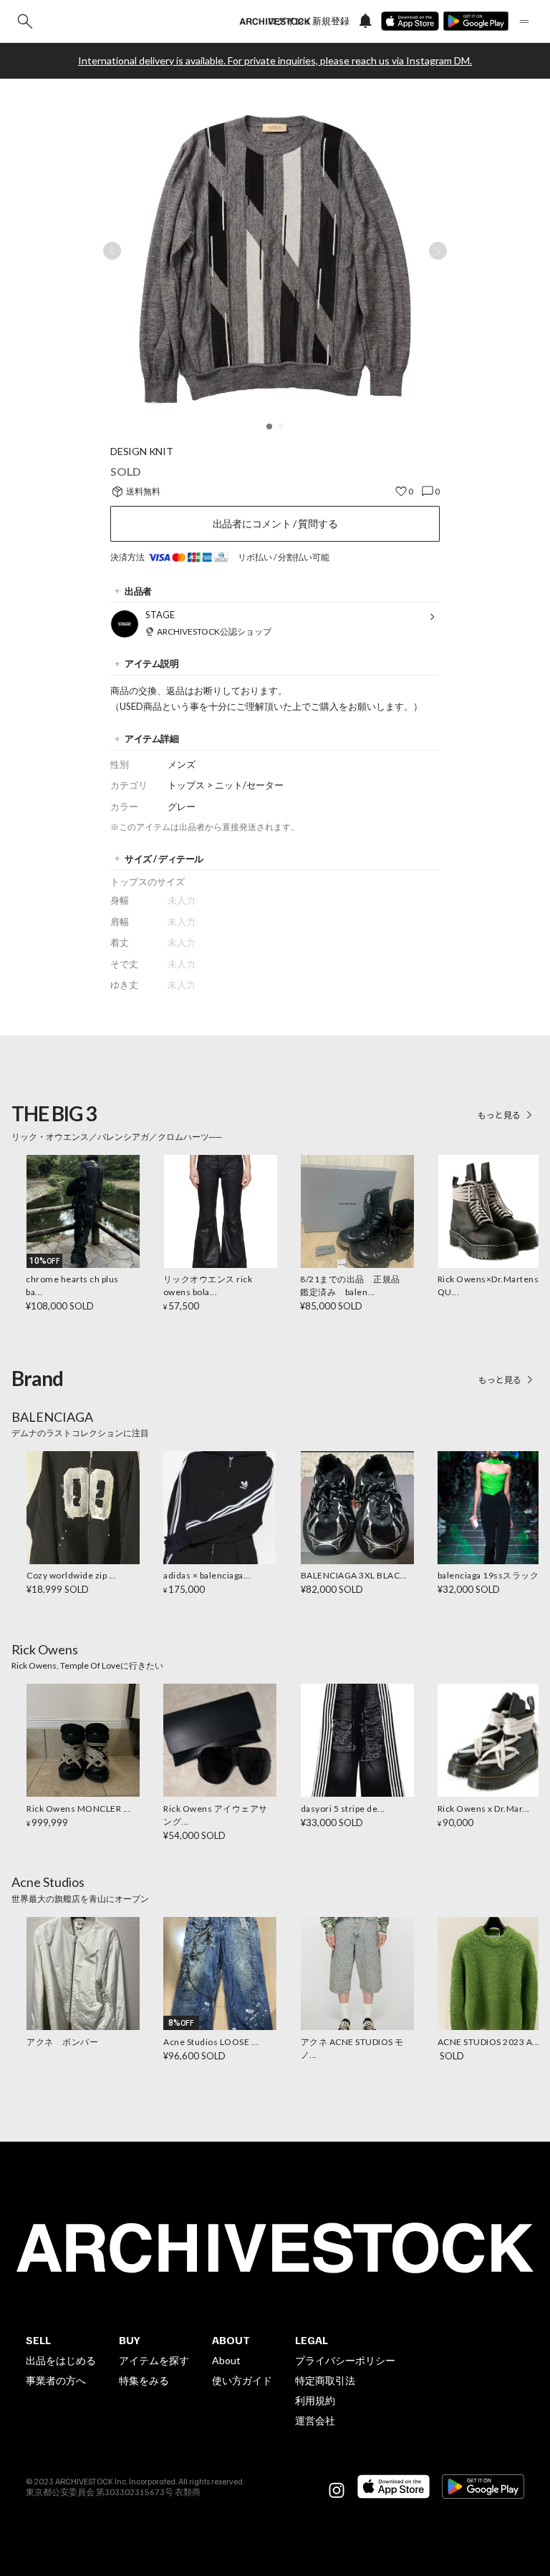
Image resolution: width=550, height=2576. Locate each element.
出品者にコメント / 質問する (275, 523)
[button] (269, 426)
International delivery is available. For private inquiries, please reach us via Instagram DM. (275, 61)
